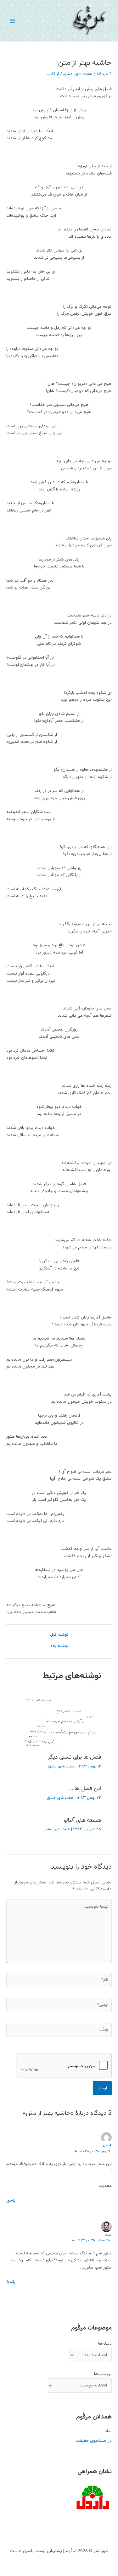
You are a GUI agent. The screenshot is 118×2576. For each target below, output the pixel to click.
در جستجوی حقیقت (94, 2441)
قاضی (107, 2145)
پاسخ (11, 2200)
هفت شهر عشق (78, 74)
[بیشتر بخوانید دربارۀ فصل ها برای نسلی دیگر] (59, 1723)
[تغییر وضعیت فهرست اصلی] (13, 21)
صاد (108, 2431)
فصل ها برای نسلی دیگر (74, 1757)
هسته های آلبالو (82, 1820)
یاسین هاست (22, 2551)
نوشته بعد (59, 1646)
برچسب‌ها (103, 2374)
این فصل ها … (85, 1789)
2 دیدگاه (104, 74)
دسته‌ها (105, 2344)
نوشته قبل (59, 1635)
